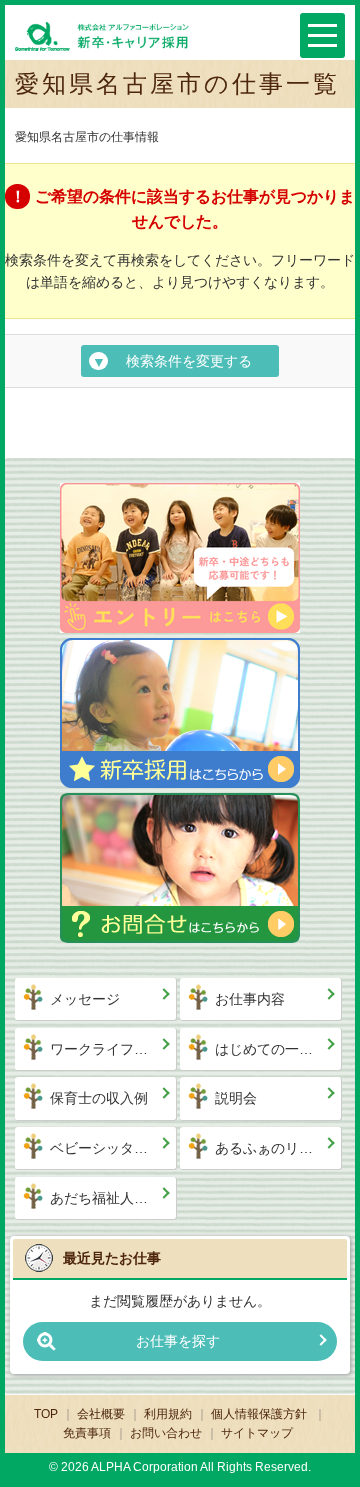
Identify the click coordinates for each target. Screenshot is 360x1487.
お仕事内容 (250, 999)
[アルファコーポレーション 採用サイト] (103, 35)
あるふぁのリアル (271, 1148)
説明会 (236, 1098)
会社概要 (101, 1414)
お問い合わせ (166, 1433)
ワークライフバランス (113, 1049)
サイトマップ (257, 1433)
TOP (46, 1414)
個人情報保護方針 (260, 1414)
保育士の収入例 (99, 1098)
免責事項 (87, 1433)
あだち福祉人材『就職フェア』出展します (113, 1198)
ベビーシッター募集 (113, 1148)
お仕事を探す (178, 1341)
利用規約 (168, 1414)
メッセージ (85, 999)
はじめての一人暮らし (278, 1049)
